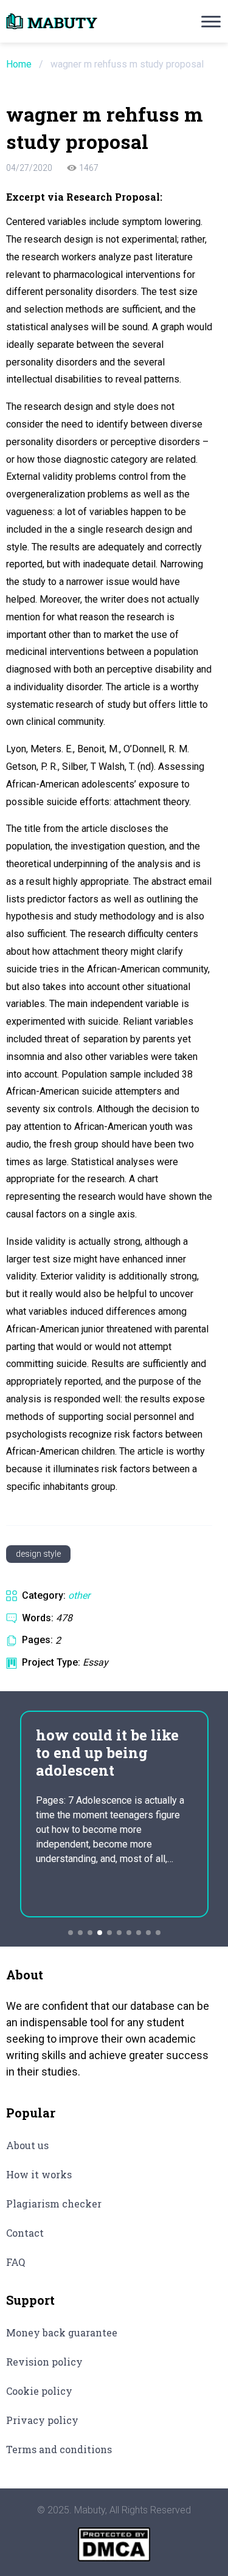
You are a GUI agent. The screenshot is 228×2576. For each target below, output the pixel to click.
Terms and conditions (59, 2449)
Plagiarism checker (54, 2204)
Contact (25, 2233)
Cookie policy (39, 2391)
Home (19, 64)
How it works (39, 2174)
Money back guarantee (62, 2332)
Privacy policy (42, 2420)
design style (38, 1554)
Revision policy (44, 2362)
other (79, 1595)
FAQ (16, 2262)
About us (27, 2145)
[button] (71, 1933)
